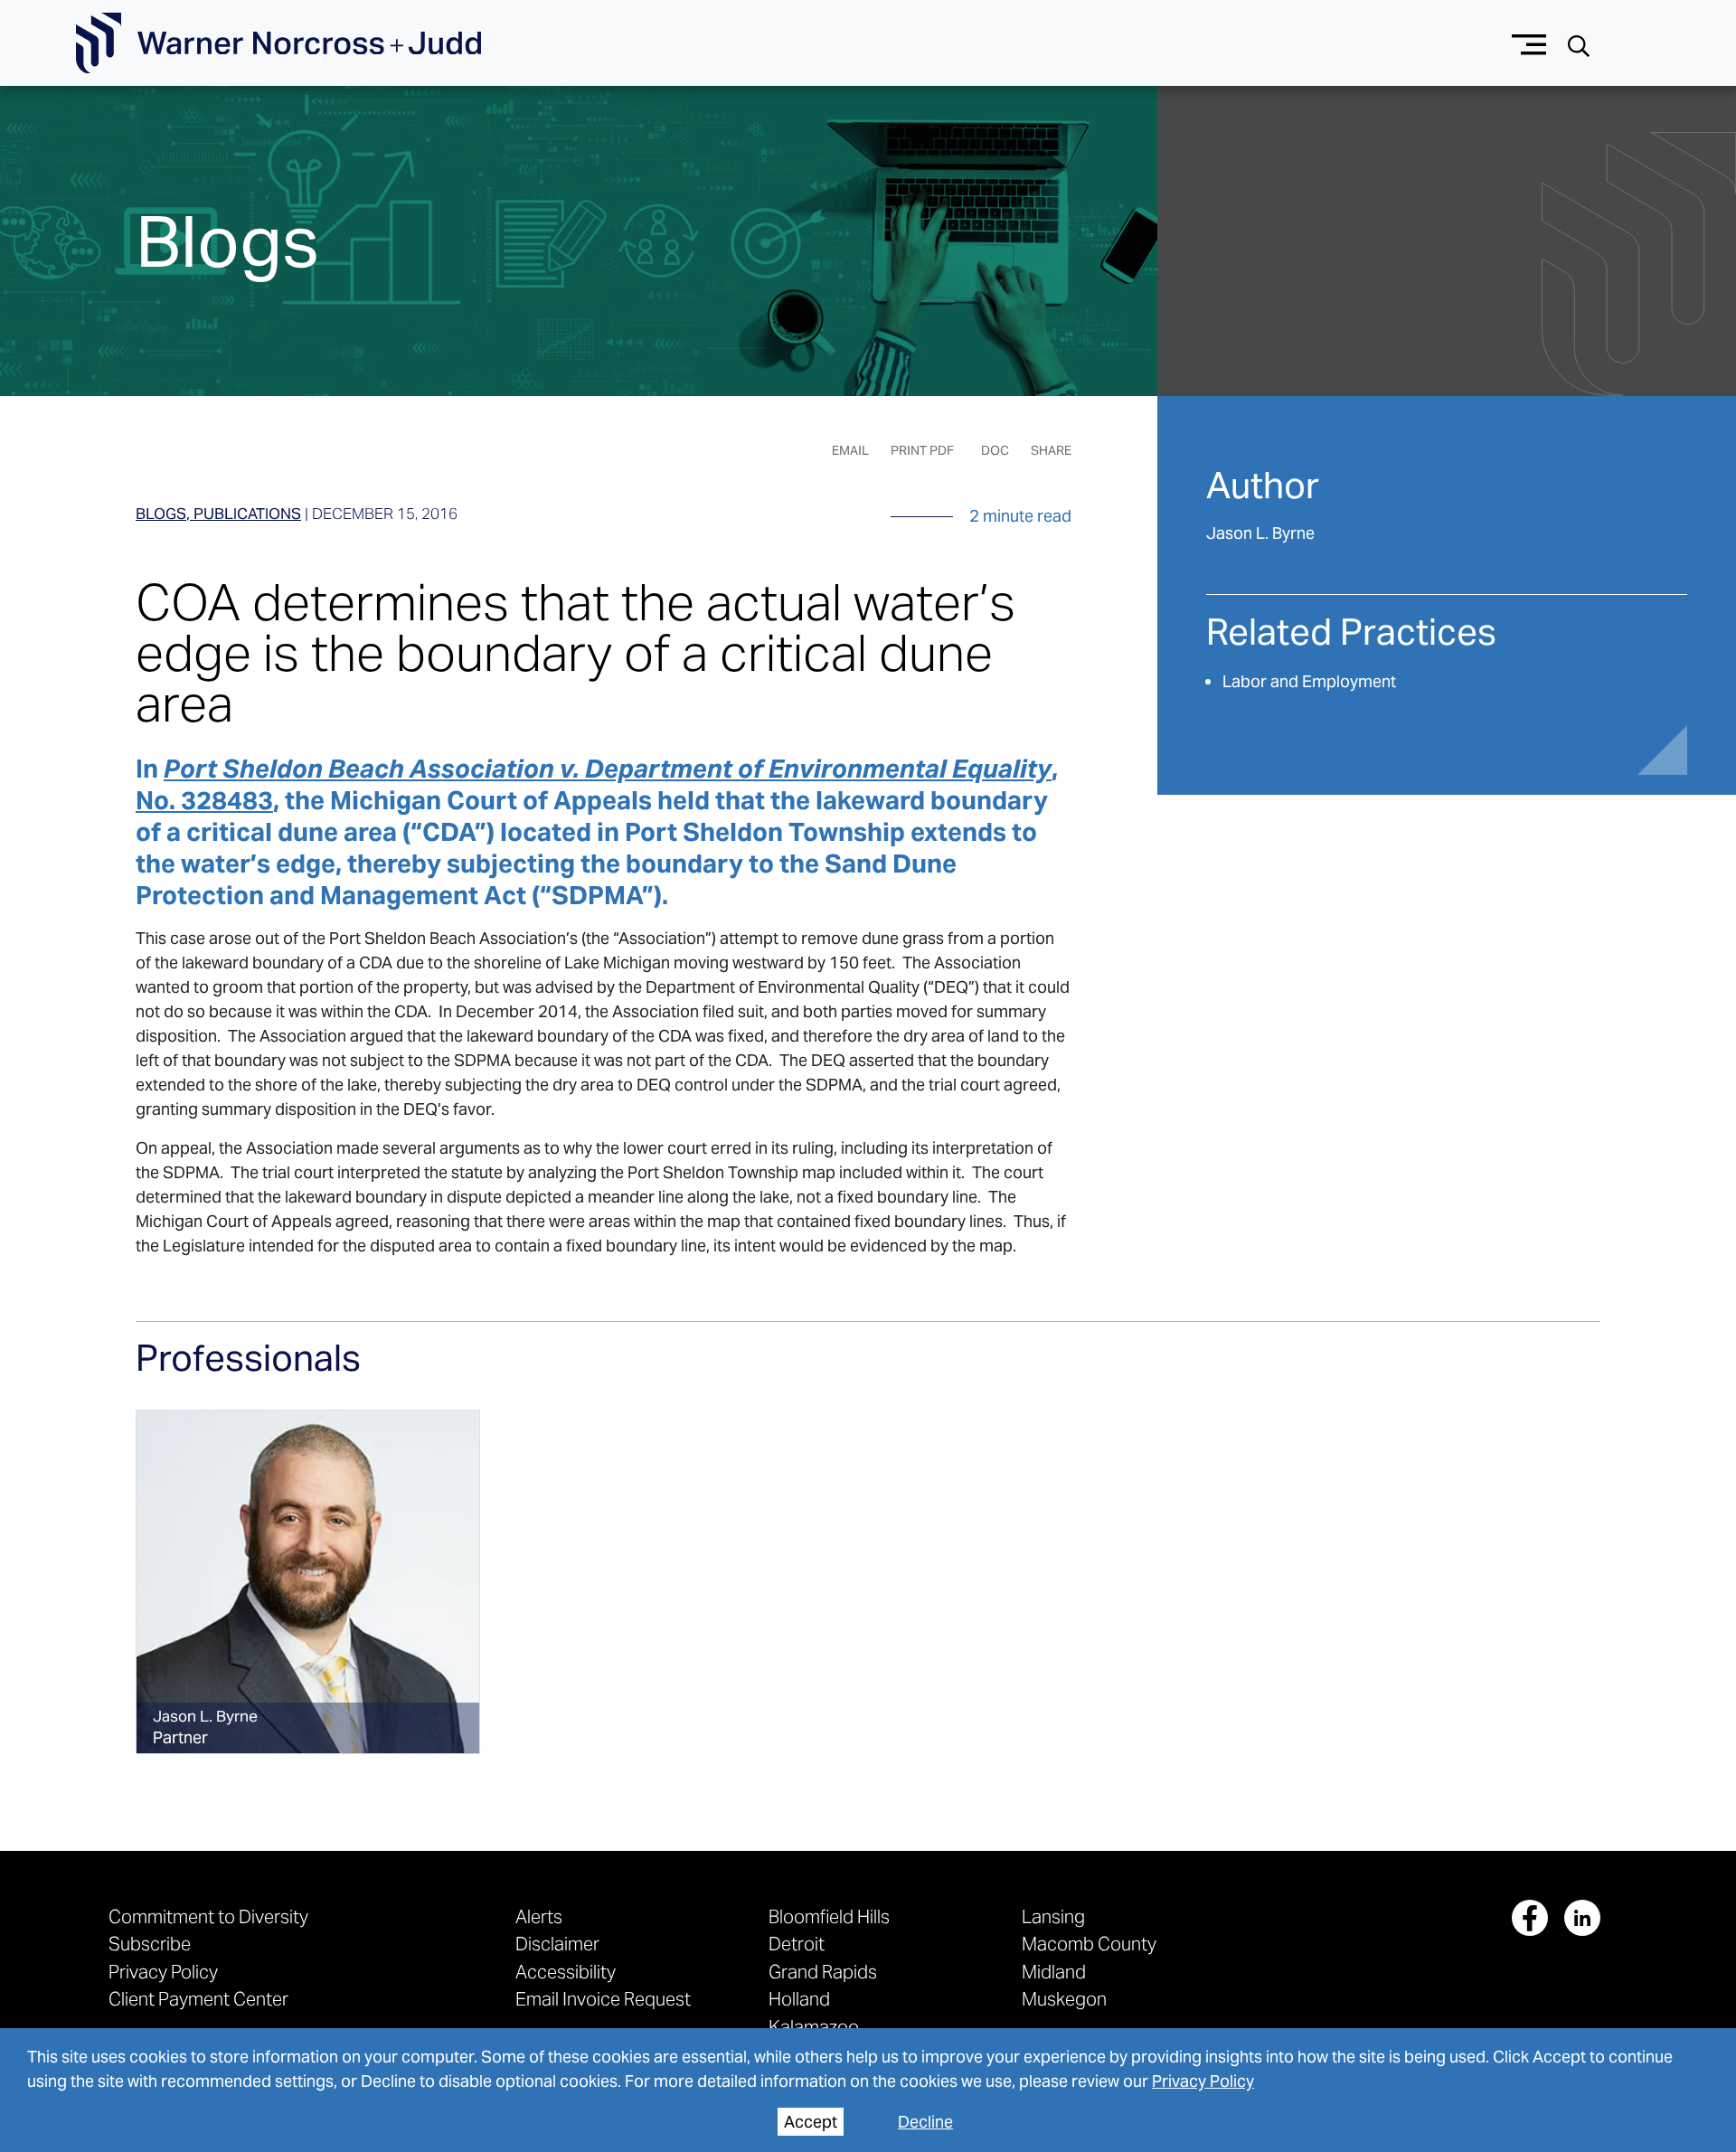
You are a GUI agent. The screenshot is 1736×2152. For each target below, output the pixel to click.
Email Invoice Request (603, 1999)
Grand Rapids (823, 1972)
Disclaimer (557, 1944)
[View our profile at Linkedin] (1582, 1918)
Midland (1054, 1972)
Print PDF (922, 450)
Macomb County (1089, 1944)
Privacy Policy (1203, 2081)
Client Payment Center (198, 1999)
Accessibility (566, 1972)
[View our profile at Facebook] (1530, 1918)
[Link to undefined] (308, 1582)
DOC (995, 450)
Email (850, 450)
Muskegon (1064, 1999)
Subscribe (150, 1944)
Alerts (539, 1916)
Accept (811, 2122)
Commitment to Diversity (208, 1916)
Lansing (1053, 1916)
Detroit (797, 1944)
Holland (799, 1999)
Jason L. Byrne (1260, 533)
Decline (925, 2122)
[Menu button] (1529, 43)
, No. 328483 (597, 784)
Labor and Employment (1309, 681)
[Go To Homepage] (278, 43)
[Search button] (1579, 44)
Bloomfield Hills (829, 1916)
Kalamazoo (814, 2027)
